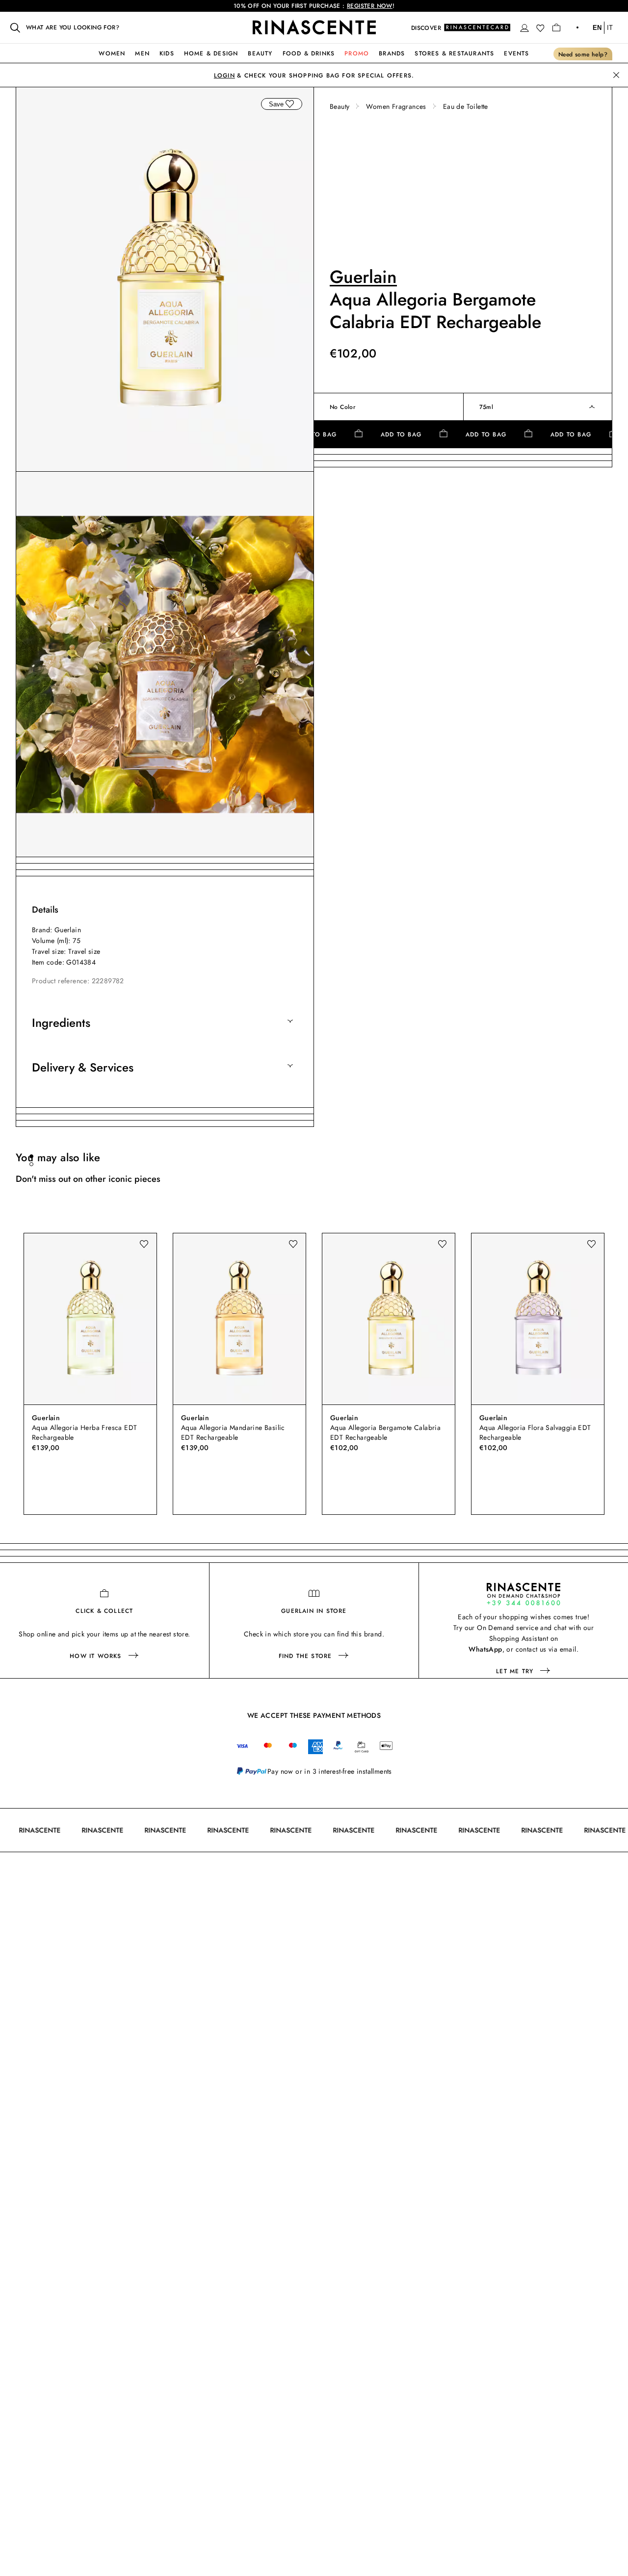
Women (112, 53)
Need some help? (583, 54)
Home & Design (211, 53)
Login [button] (224, 76)
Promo (357, 53)
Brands (392, 53)
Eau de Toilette (466, 106)
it (610, 28)
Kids (167, 53)
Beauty (260, 53)
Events (516, 53)
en (597, 28)
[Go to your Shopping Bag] (556, 27)
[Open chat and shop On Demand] (523, 1594)
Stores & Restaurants (454, 53)
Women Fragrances (396, 106)
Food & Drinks (309, 53)
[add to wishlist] (289, 104)
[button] (524, 28)
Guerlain (363, 277)
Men (142, 53)
